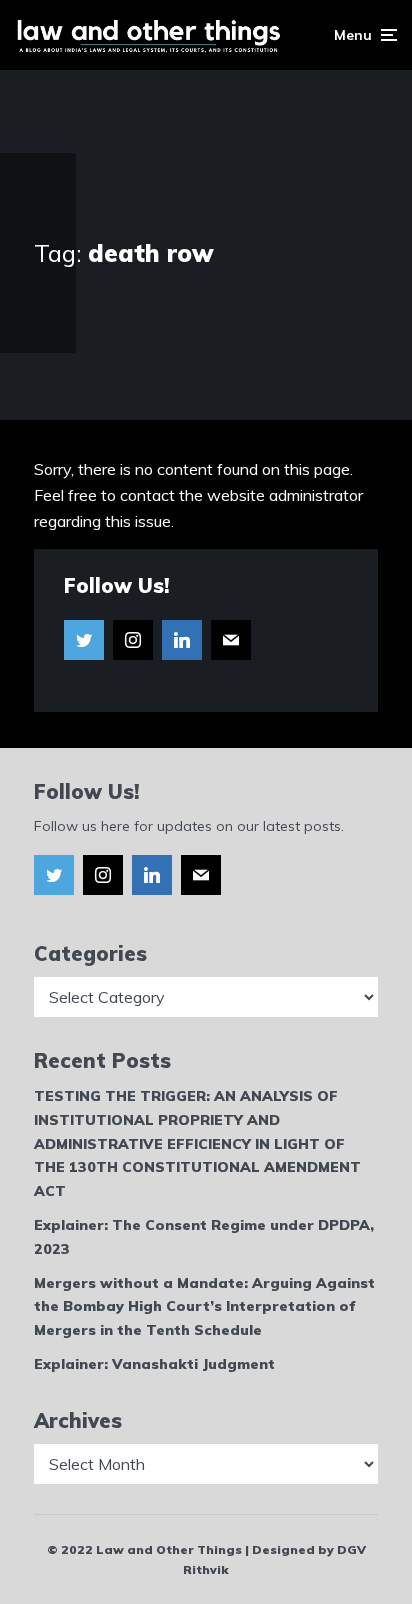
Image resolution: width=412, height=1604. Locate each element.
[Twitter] (84, 640)
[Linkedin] (182, 640)
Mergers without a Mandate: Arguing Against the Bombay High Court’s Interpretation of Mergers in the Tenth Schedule (204, 1307)
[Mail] (231, 640)
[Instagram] (133, 640)
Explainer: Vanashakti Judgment (154, 1364)
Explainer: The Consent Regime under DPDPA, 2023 (204, 1237)
